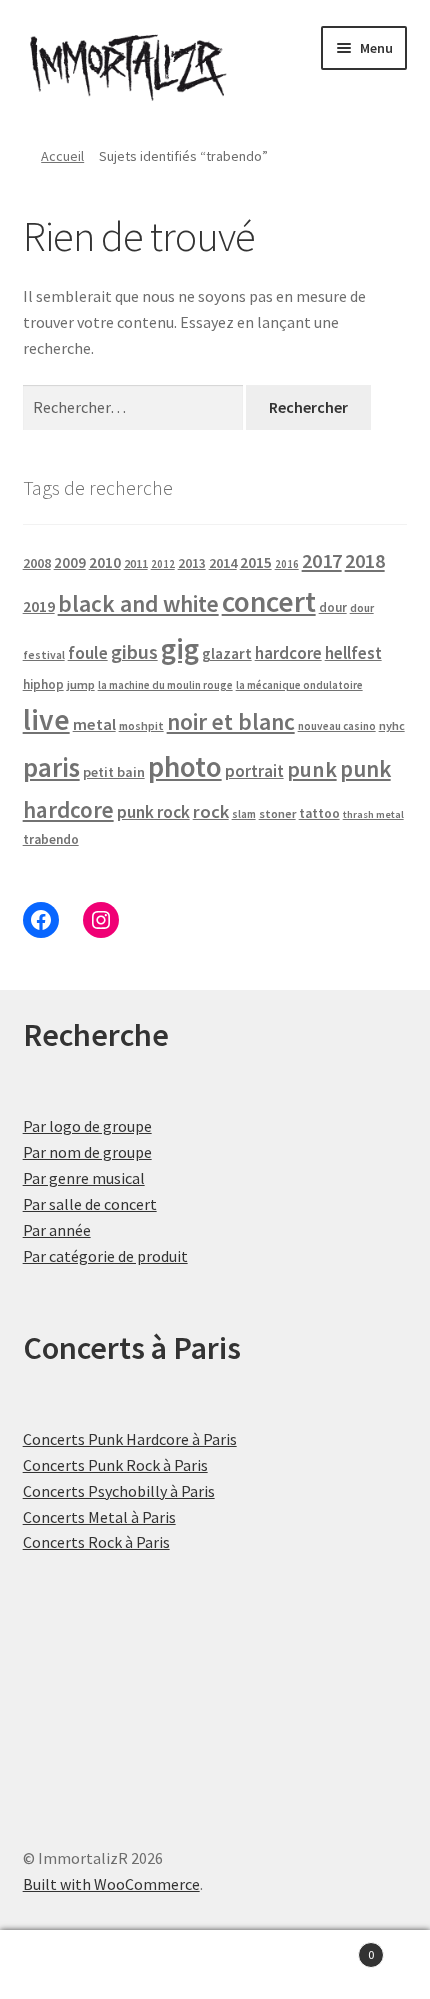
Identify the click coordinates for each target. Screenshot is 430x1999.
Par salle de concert (90, 1204)
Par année (57, 1230)
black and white (138, 603)
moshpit (141, 725)
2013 (192, 563)
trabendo (51, 839)
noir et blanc (231, 721)
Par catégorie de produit (105, 1256)
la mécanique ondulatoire (299, 685)
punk (312, 769)
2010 (105, 562)
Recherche (214, 1965)
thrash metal (373, 814)
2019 (39, 606)
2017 (322, 561)
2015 (256, 562)
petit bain (114, 772)
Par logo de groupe (87, 1126)
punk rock (153, 812)
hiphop (43, 684)
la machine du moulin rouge (165, 685)
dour (333, 607)
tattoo (319, 813)
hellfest (353, 653)
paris (51, 767)
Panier (331, 1947)
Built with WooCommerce (111, 1884)
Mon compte (71, 1965)
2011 (136, 563)
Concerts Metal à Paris (99, 1517)
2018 (365, 560)
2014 (223, 563)
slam (244, 814)
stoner (277, 813)
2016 (287, 564)
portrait (254, 771)
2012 (163, 564)
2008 (37, 563)
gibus (134, 652)
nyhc (392, 725)
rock (211, 811)
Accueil (62, 156)
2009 (70, 562)
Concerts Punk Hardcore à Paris (130, 1439)
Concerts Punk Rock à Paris (115, 1465)
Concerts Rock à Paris (96, 1542)
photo (185, 766)
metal (94, 724)
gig (180, 648)
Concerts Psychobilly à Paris (119, 1491)
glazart (227, 653)
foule (88, 653)
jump (81, 684)
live (46, 719)
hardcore (288, 653)
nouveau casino (337, 726)
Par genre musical (84, 1178)
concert (269, 601)
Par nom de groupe (87, 1152)
